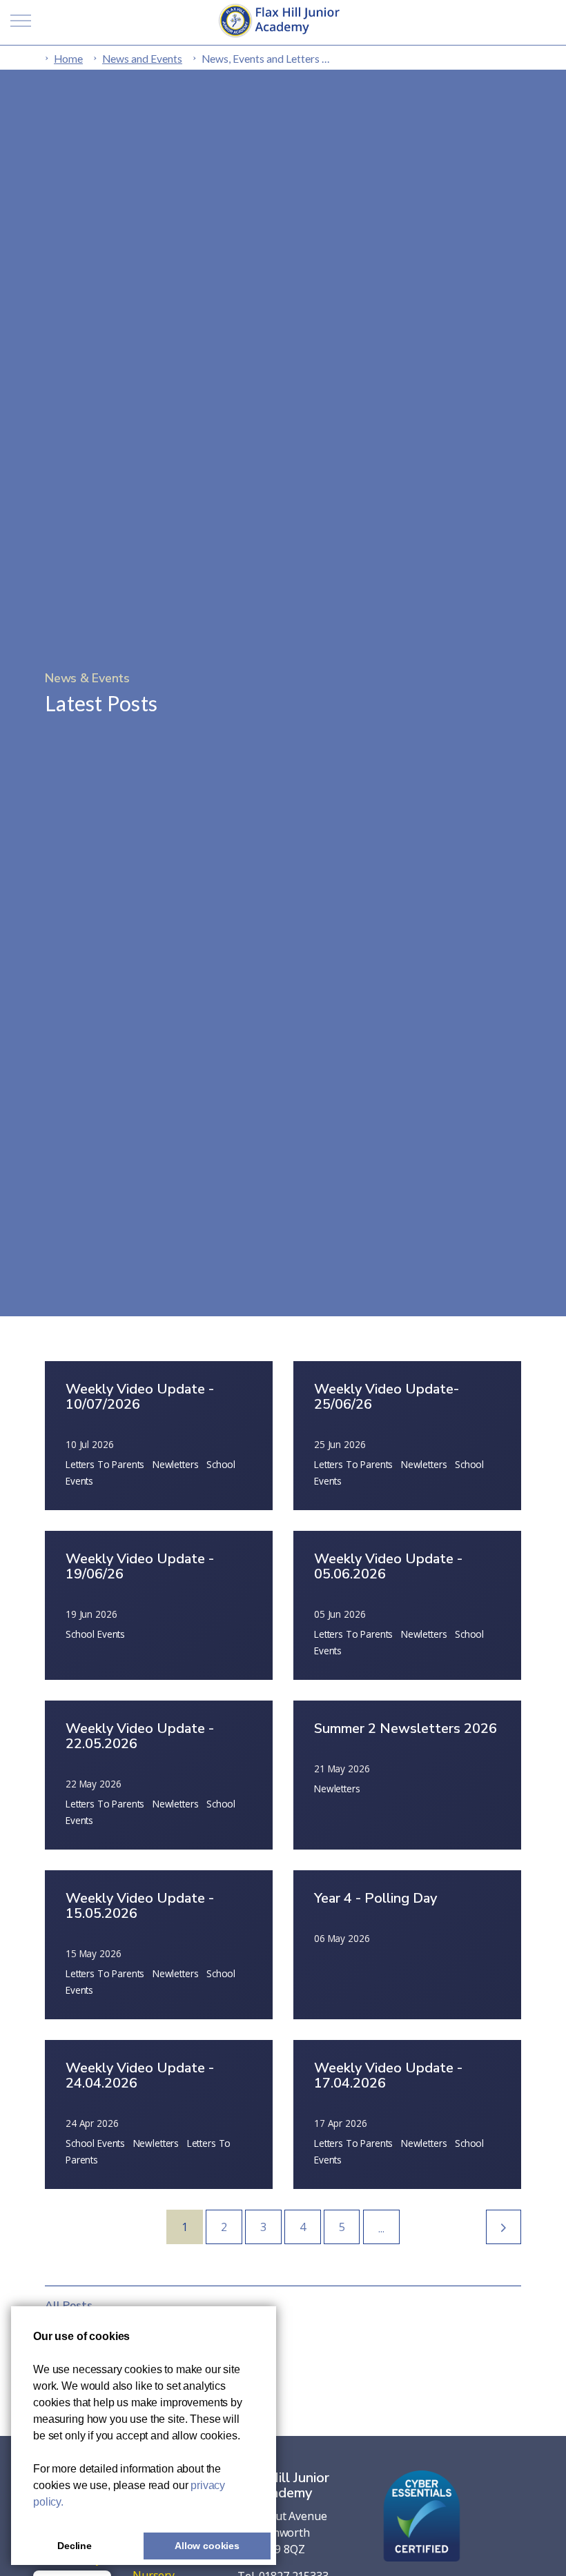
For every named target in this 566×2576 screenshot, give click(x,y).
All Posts (69, 2306)
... (381, 2228)
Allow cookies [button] (207, 2546)
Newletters (176, 1464)
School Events (95, 1634)
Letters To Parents (105, 1464)
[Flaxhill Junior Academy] (283, 21)
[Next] (504, 2227)
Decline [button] (75, 2546)
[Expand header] (21, 21)
